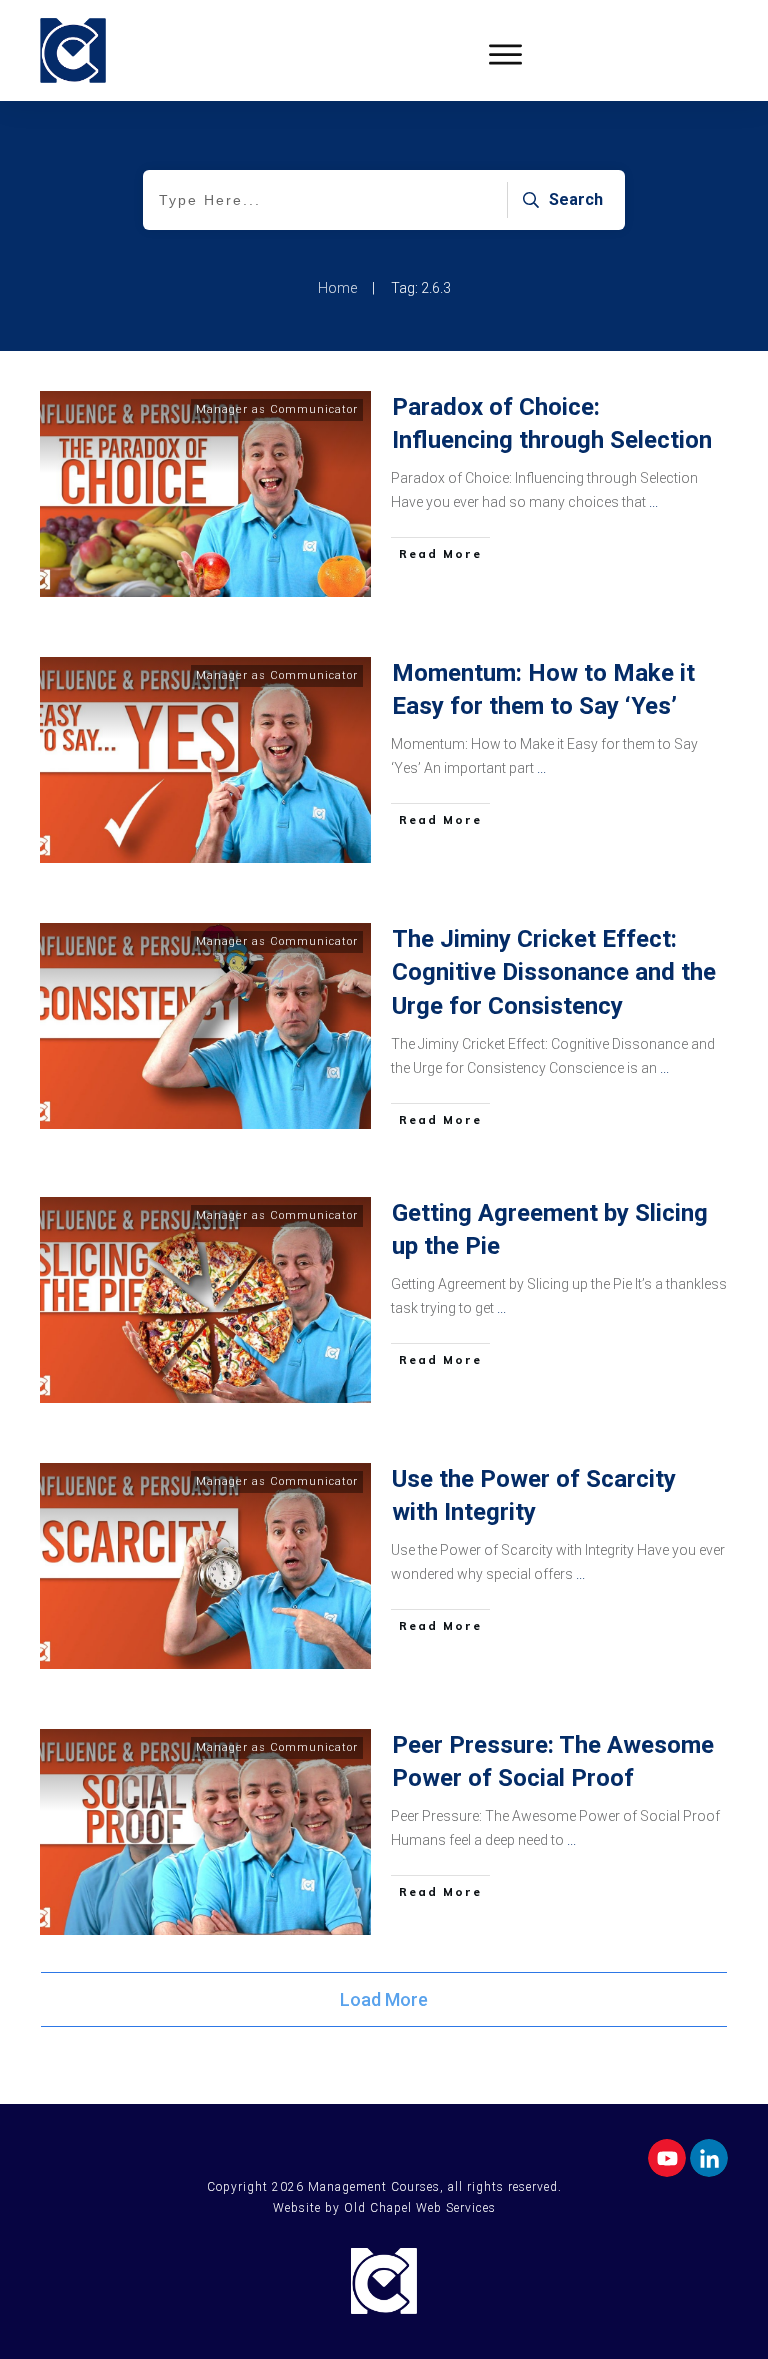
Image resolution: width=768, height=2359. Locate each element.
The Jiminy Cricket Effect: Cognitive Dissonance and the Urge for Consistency (554, 972)
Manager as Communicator (277, 409)
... (653, 502)
